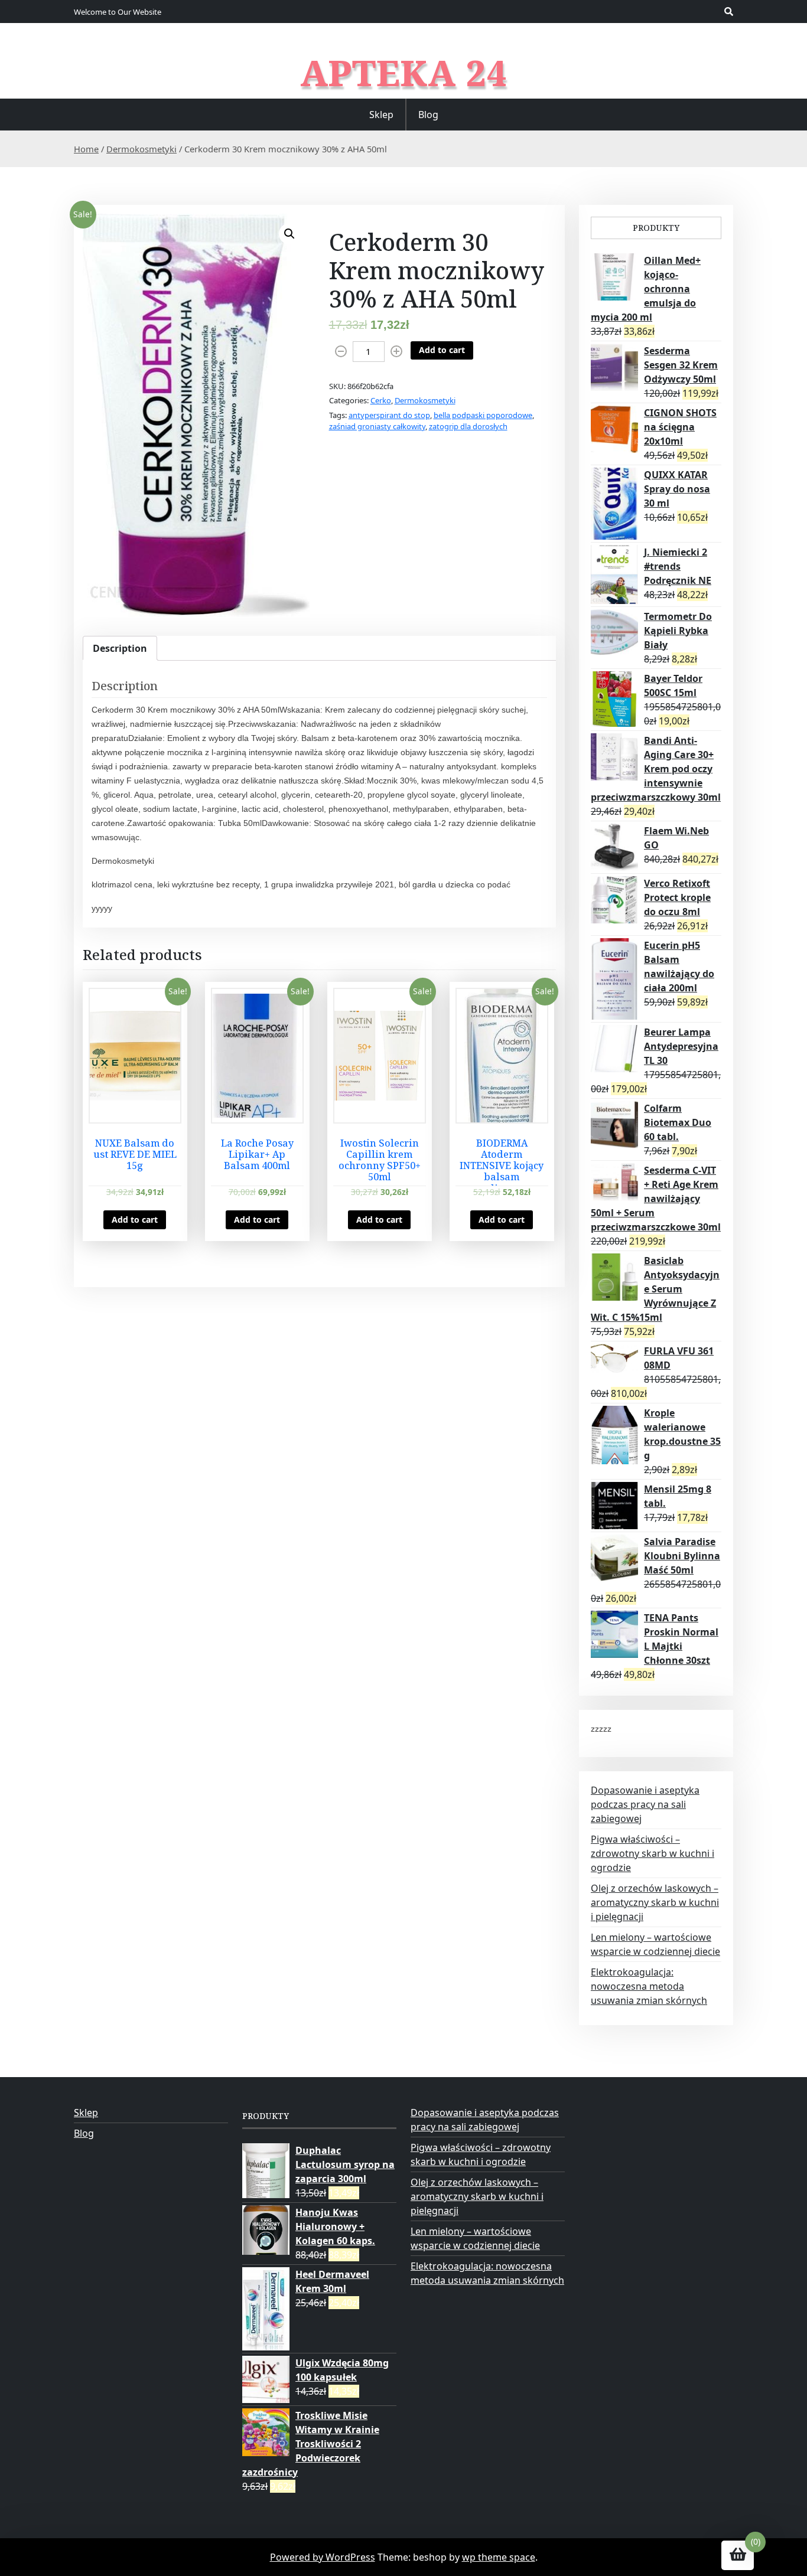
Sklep (381, 115)
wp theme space (499, 2557)
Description (120, 648)
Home (86, 149)
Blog (428, 115)
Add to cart (442, 350)
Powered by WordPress (323, 2557)
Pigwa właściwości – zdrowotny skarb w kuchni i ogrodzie (653, 1853)
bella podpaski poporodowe (483, 415)
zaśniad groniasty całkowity (377, 426)
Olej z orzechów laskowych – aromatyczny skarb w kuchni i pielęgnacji (655, 1902)
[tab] (120, 648)
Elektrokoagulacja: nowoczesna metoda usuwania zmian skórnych (649, 1986)
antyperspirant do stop (389, 415)
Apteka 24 (404, 73)
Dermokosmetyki (141, 149)
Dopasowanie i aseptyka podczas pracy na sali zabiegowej (645, 1804)
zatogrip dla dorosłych (468, 426)
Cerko (381, 400)
